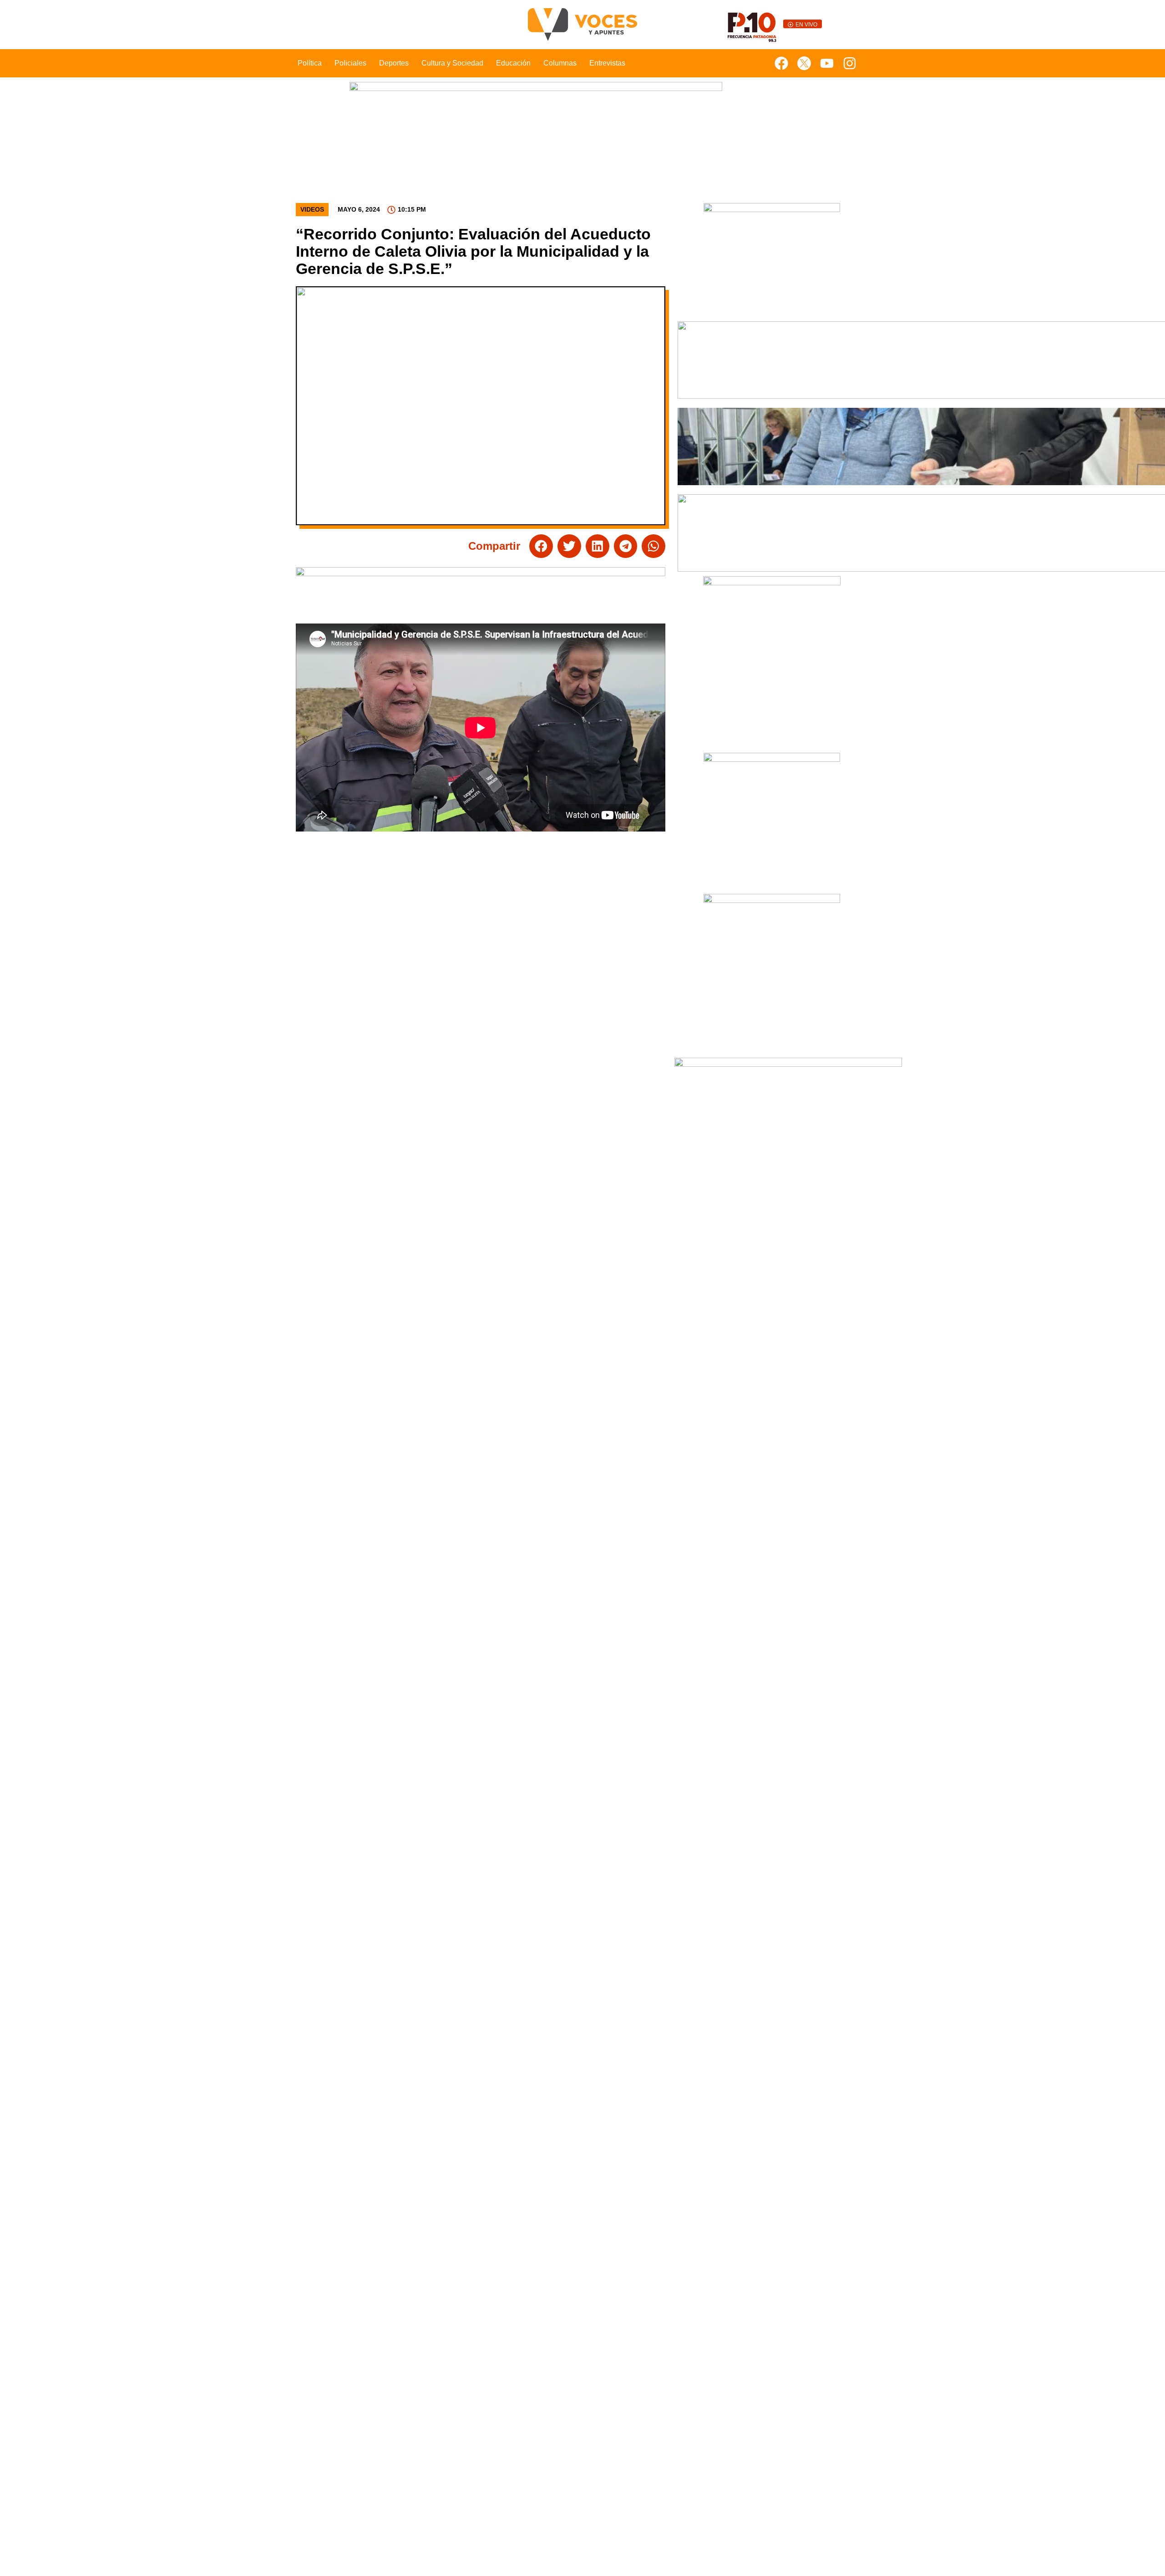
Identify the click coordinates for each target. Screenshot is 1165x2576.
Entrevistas (607, 63)
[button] (541, 546)
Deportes (394, 63)
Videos (312, 209)
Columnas (560, 63)
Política (310, 63)
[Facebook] (781, 63)
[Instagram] (850, 63)
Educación (513, 63)
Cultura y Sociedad (452, 63)
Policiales (350, 63)
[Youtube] (827, 63)
